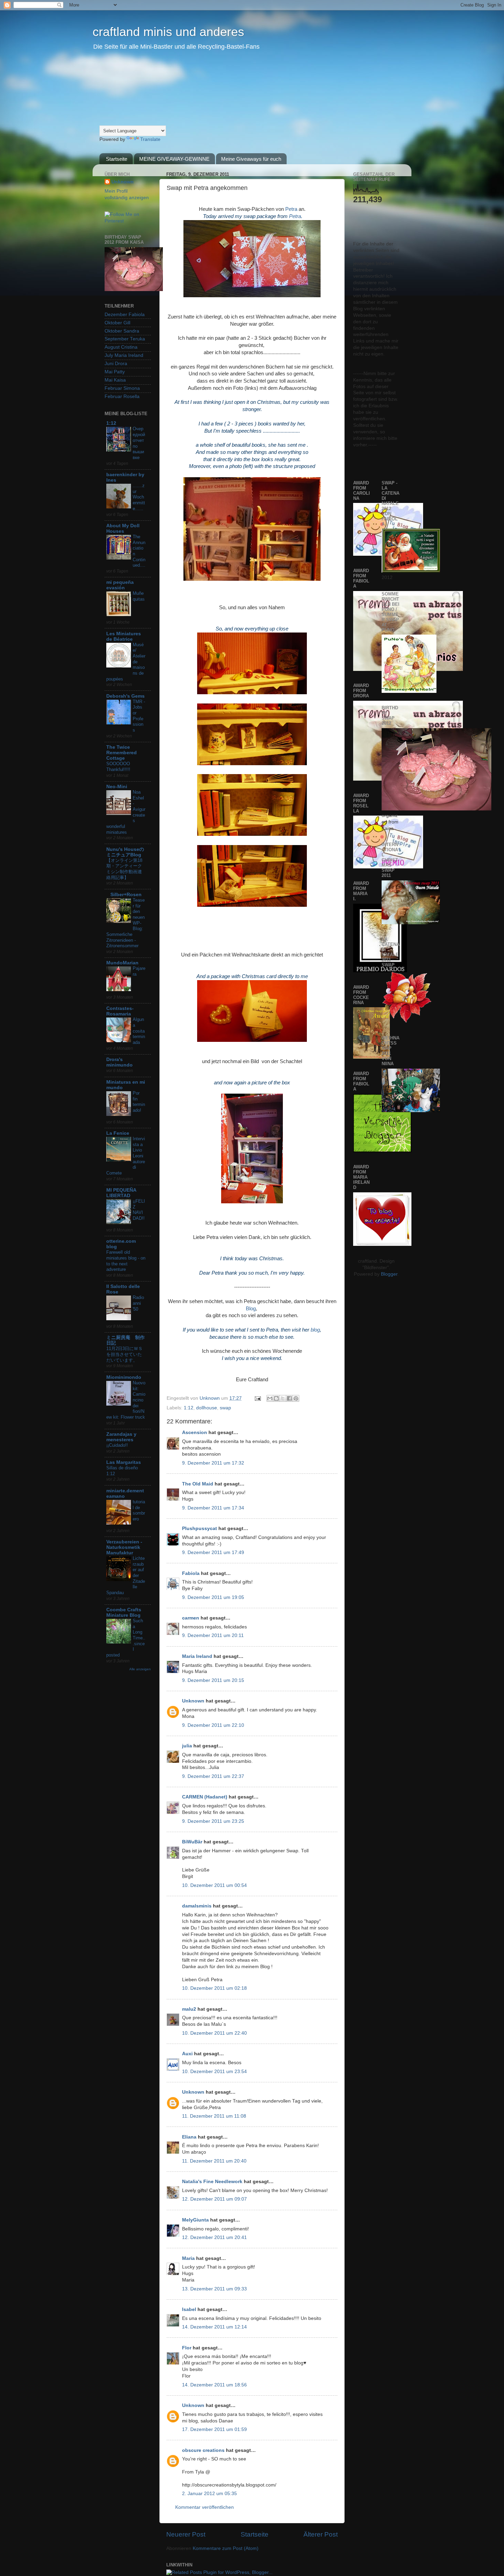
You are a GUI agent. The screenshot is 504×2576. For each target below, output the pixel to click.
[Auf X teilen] (283, 1398)
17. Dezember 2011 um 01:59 (214, 2429)
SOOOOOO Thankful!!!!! (118, 767)
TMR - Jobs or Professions (139, 716)
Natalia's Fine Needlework (212, 2182)
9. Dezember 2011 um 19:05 (213, 1597)
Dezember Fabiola (125, 315)
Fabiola (191, 1573)
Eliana (189, 2137)
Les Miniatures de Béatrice (124, 636)
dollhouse (207, 1408)
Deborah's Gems (125, 696)
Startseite (117, 159)
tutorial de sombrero (139, 1510)
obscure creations (203, 2450)
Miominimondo (124, 1377)
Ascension (195, 1433)
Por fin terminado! (139, 1102)
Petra (291, 209)
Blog (251, 1309)
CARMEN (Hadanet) (205, 1797)
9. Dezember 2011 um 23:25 (213, 1821)
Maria (188, 2258)
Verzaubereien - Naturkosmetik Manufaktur (124, 1547)
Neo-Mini (117, 787)
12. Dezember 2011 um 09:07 (214, 2199)
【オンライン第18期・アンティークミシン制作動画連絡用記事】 (124, 869)
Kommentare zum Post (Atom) (226, 2548)
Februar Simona (122, 388)
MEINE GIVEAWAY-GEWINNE (174, 159)
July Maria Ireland (124, 355)
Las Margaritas (124, 1462)
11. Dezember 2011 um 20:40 (214, 2161)
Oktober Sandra (122, 331)
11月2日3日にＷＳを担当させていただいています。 (124, 1354)
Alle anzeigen (140, 1669)
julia (187, 1746)
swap (225, 1408)
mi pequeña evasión (120, 585)
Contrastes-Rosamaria (120, 1011)
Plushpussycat (200, 1528)
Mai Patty (115, 372)
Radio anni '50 (138, 1303)
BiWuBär (192, 1842)
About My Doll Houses (123, 528)
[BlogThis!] (276, 1398)
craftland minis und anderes (168, 32)
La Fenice (118, 1133)
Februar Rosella (122, 396)
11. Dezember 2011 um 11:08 (214, 2116)
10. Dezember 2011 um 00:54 (214, 1885)
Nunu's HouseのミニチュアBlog (125, 852)
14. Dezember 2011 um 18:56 (214, 2385)
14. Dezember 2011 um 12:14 (214, 2327)
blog (315, 1330)
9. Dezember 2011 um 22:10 (213, 1725)
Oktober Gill (117, 323)
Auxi (187, 2054)
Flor (187, 2348)
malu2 (189, 2009)
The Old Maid (198, 1484)
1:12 (189, 1408)
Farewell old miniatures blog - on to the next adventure (126, 1261)
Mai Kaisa (115, 380)
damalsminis (197, 1906)
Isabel (189, 2309)
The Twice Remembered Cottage (122, 753)
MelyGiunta (195, 2220)
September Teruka (125, 339)
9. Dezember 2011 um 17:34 (213, 1508)
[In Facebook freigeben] (289, 1398)
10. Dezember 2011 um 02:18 (214, 1988)
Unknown (210, 1398)
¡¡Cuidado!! (117, 1445)
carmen (191, 1618)
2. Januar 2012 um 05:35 (209, 2494)
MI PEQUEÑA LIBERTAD (121, 1193)
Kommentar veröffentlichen (205, 2507)
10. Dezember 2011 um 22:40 (214, 2033)
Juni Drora (116, 364)
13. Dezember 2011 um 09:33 (214, 2289)
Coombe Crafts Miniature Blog (124, 1612)
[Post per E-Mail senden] (257, 1398)
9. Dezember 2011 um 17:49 (213, 1552)
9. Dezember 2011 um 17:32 (213, 1463)
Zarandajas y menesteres (121, 1437)
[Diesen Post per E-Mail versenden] (270, 1398)
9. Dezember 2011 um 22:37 (213, 1776)
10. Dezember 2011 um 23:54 (214, 2072)
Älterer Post (321, 2534)
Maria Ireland (197, 1656)
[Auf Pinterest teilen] (296, 1398)
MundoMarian (122, 963)
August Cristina (121, 347)
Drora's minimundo (119, 1062)
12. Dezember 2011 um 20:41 (214, 2237)
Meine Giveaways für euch (251, 159)
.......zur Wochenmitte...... (139, 497)
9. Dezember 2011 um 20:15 (213, 1680)
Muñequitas (139, 596)
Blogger (389, 1274)
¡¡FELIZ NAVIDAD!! (139, 1210)
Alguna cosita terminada (139, 1031)
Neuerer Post (186, 2534)
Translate (150, 139)
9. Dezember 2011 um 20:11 (213, 1635)
